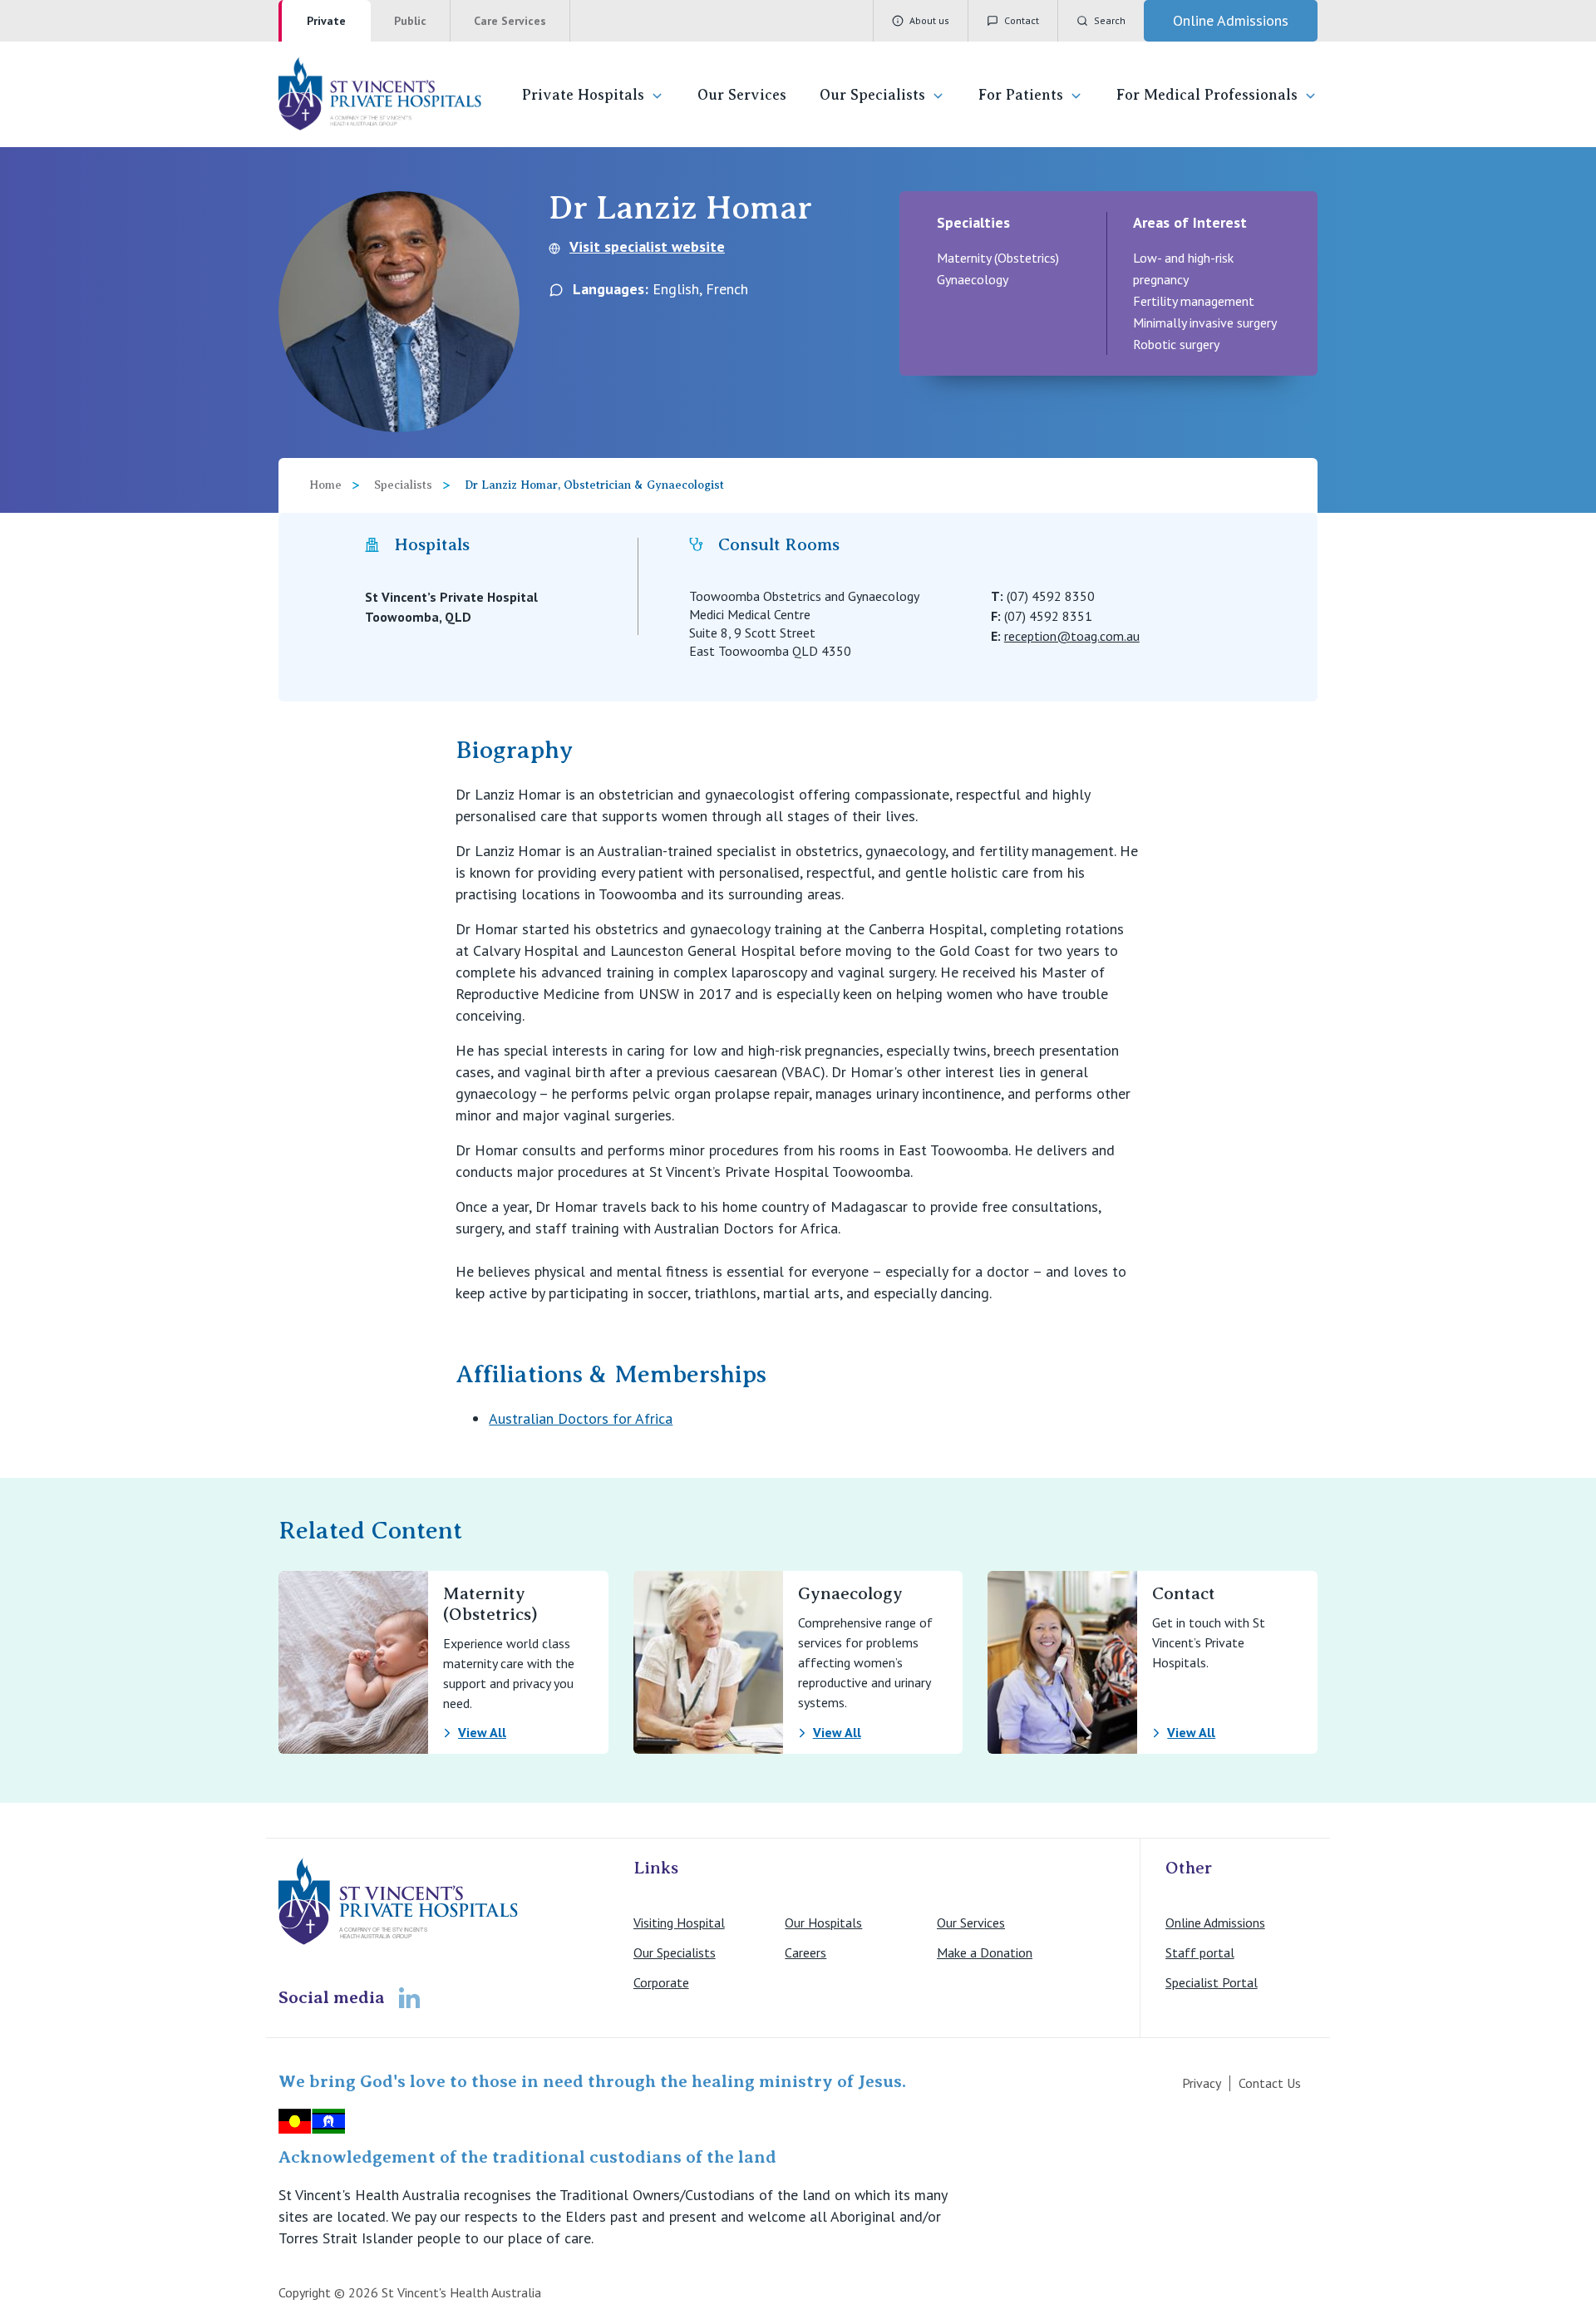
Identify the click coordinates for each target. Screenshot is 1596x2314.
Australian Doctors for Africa (581, 1418)
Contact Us (1270, 2083)
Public (410, 21)
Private (326, 21)
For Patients (1021, 95)
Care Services (510, 21)
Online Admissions (1215, 1923)
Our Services (742, 95)
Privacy (1202, 2083)
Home (325, 485)
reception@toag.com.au (1072, 636)
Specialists (403, 485)
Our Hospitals (823, 1923)
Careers (805, 1952)
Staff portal (1200, 1952)
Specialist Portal (1212, 1982)
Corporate (661, 1982)
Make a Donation (985, 1952)
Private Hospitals (583, 95)
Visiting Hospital (679, 1923)
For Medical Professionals (1207, 95)
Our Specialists (872, 95)
